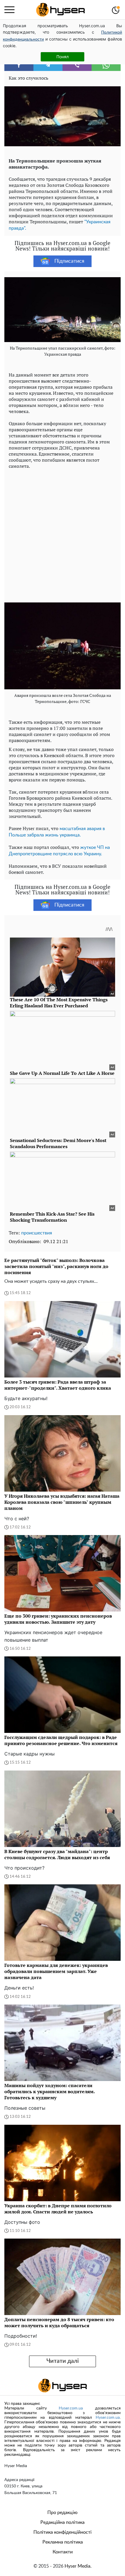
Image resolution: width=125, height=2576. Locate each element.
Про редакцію (63, 2513)
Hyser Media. (78, 2566)
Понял (63, 57)
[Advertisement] (63, 534)
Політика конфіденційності (63, 2532)
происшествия (37, 1233)
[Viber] (77, 65)
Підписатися (69, 261)
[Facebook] (19, 65)
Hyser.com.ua (71, 2408)
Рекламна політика (63, 2542)
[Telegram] (48, 65)
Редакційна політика (63, 2522)
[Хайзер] (60, 10)
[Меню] (9, 10)
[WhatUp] (106, 65)
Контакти (63, 2552)
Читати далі (63, 2361)
